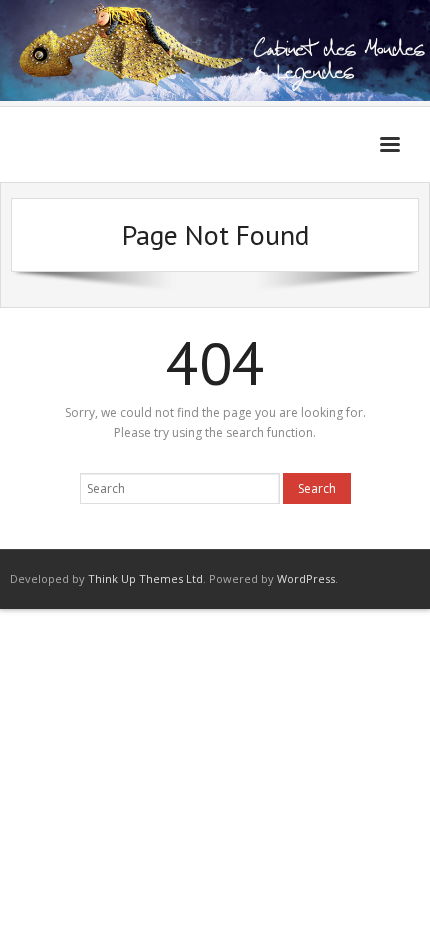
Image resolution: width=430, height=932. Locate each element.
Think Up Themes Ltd (145, 578)
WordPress (306, 578)
